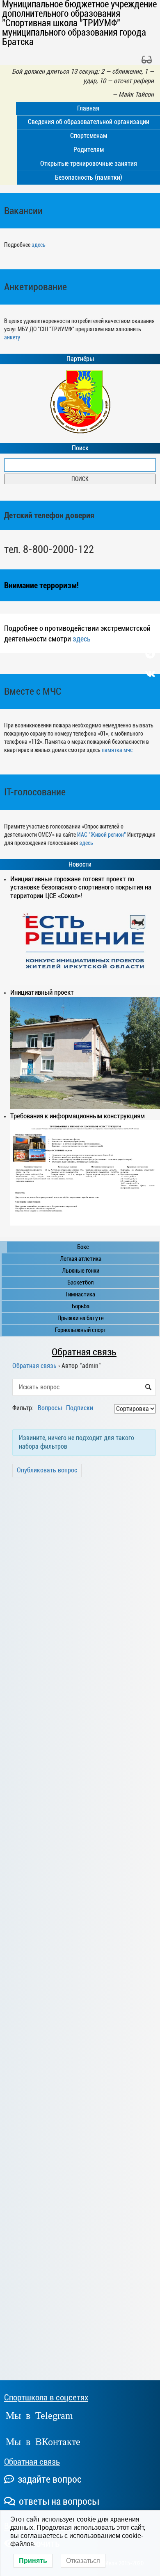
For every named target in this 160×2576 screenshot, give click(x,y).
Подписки (80, 1408)
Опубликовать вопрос (47, 1470)
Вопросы (50, 1408)
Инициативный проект (42, 992)
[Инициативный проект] (85, 1053)
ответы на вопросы (58, 2501)
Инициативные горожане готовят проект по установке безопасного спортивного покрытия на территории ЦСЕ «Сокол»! (81, 887)
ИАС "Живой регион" (102, 835)
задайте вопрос (49, 2479)
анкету (12, 337)
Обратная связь (84, 1352)
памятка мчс (117, 750)
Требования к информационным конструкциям (78, 1116)
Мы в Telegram (39, 2415)
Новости (80, 865)
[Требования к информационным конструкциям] (85, 1173)
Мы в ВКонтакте (43, 2441)
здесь (39, 245)
